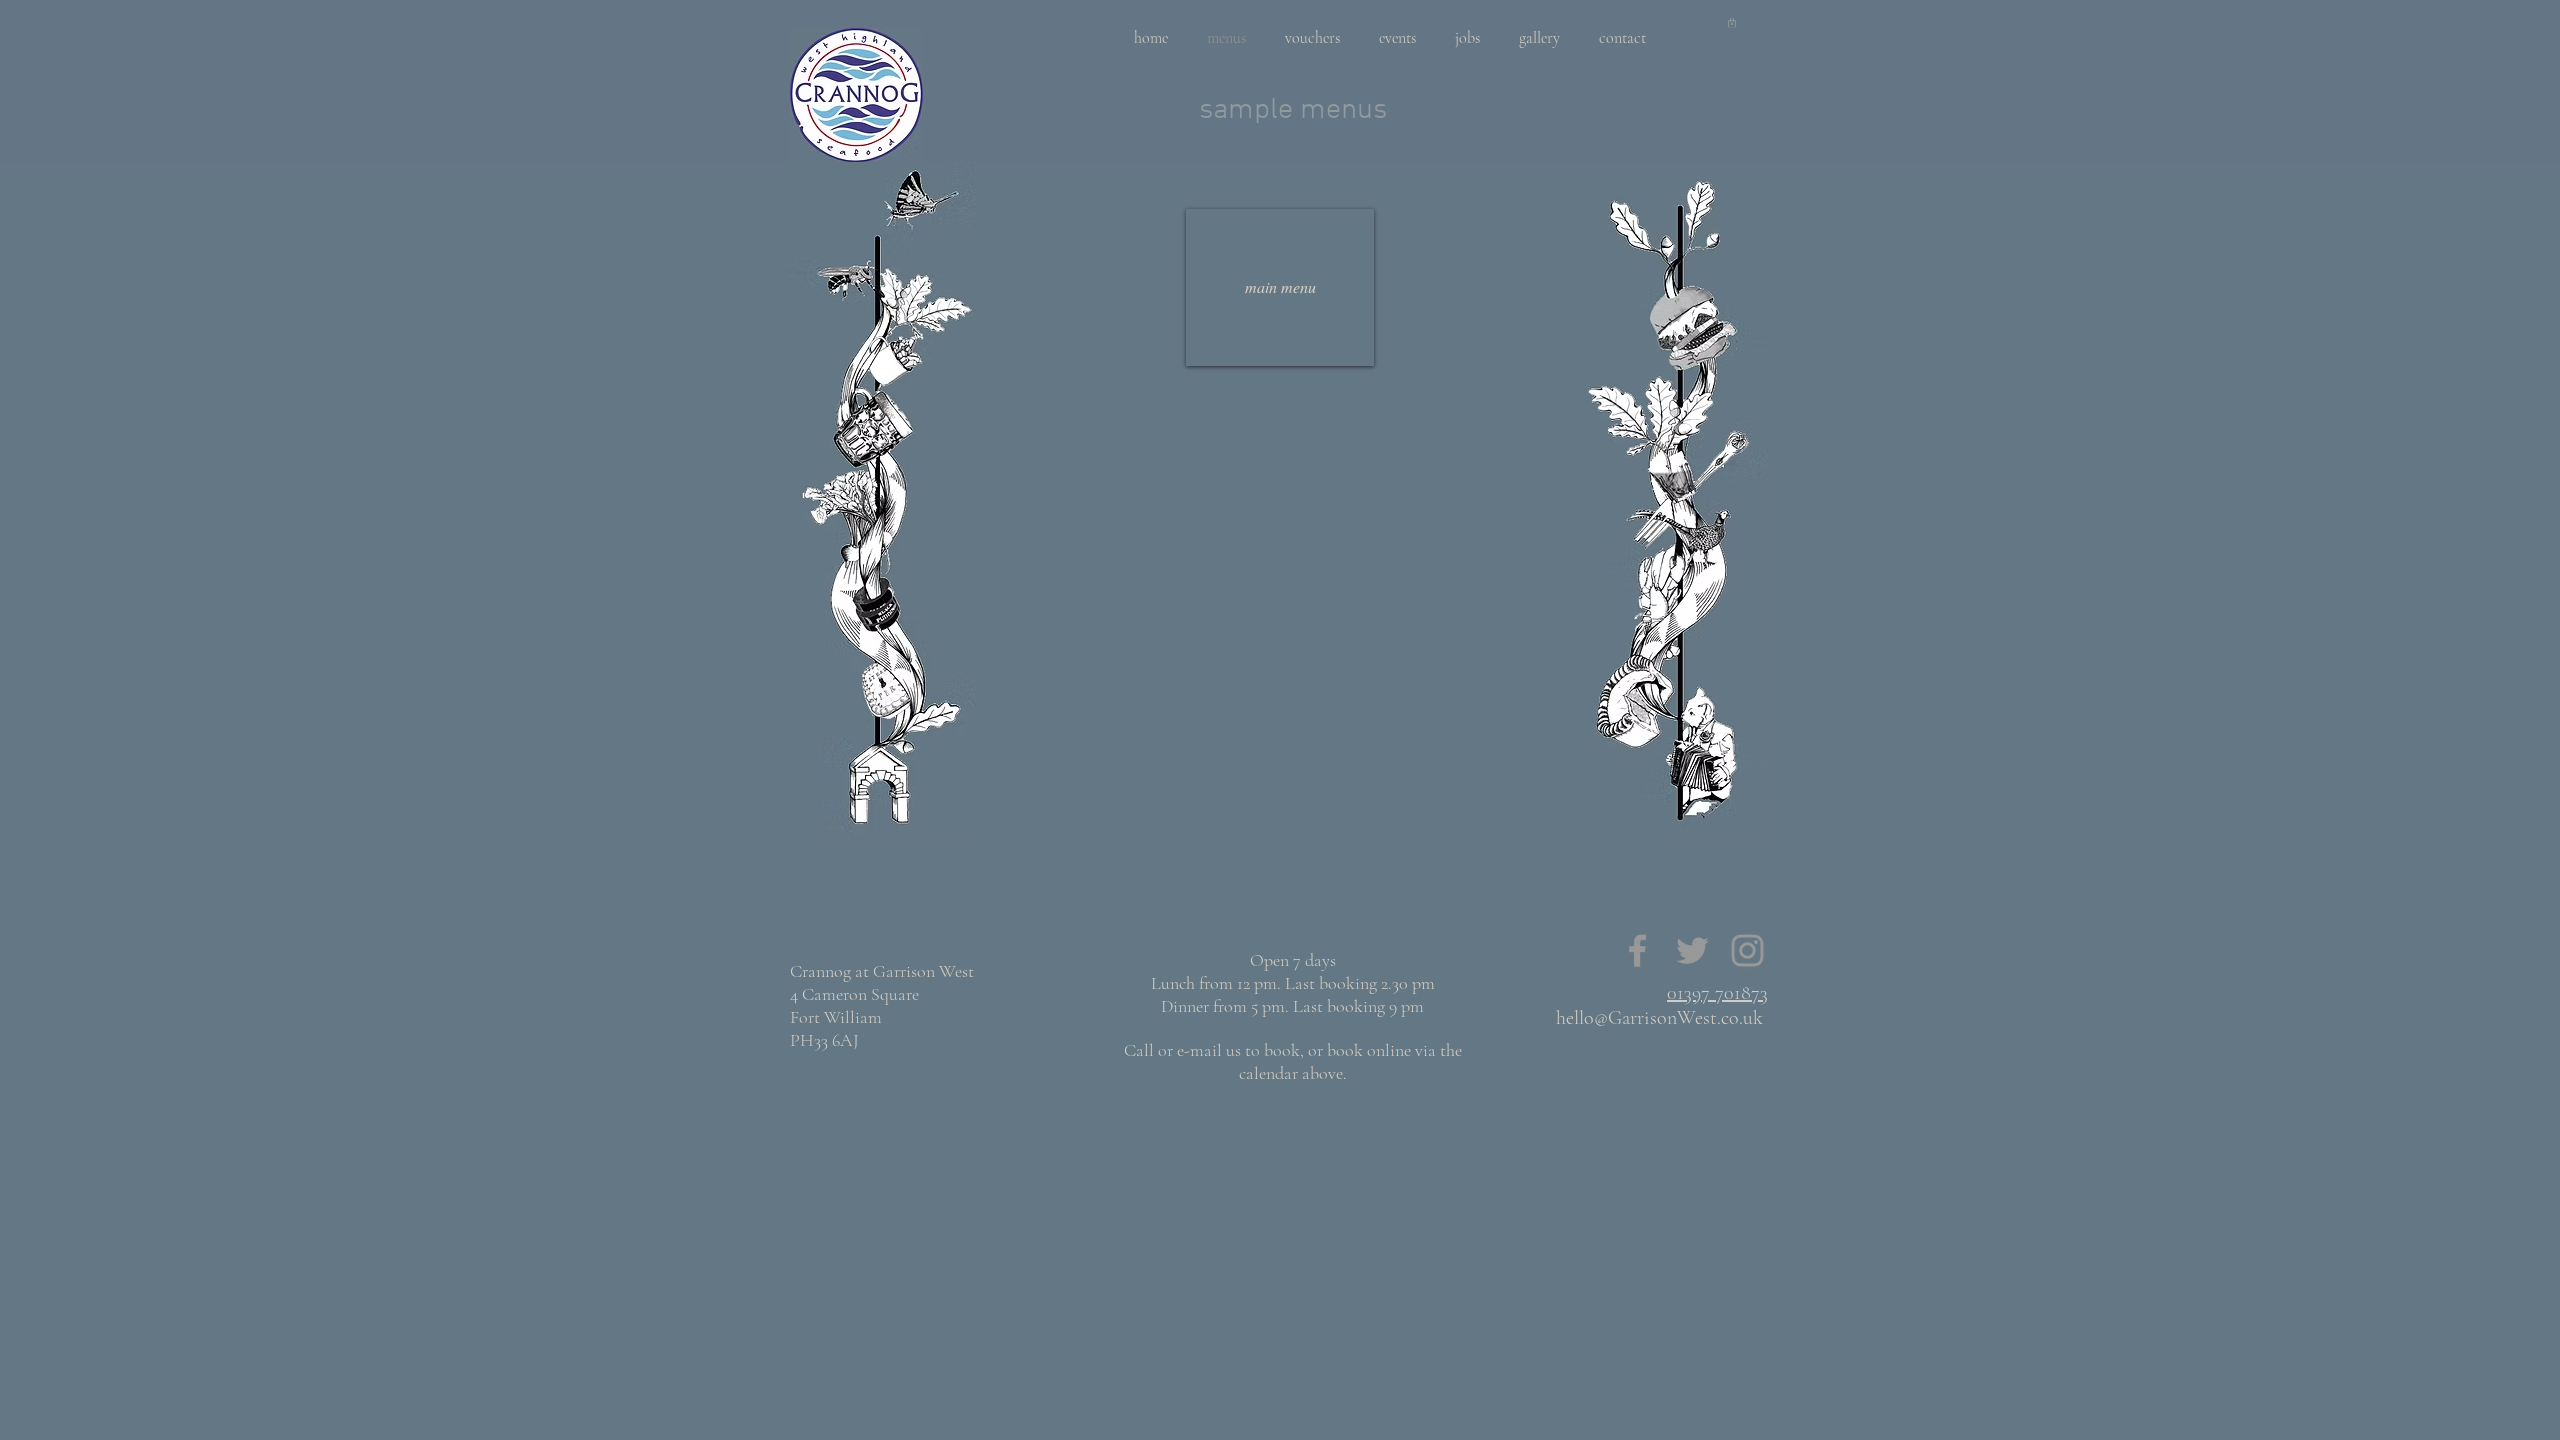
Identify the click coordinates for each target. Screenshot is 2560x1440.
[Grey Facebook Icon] (1637, 950)
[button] (1732, 23)
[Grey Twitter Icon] (1692, 950)
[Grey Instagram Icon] (1747, 950)
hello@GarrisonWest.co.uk (1659, 1018)
